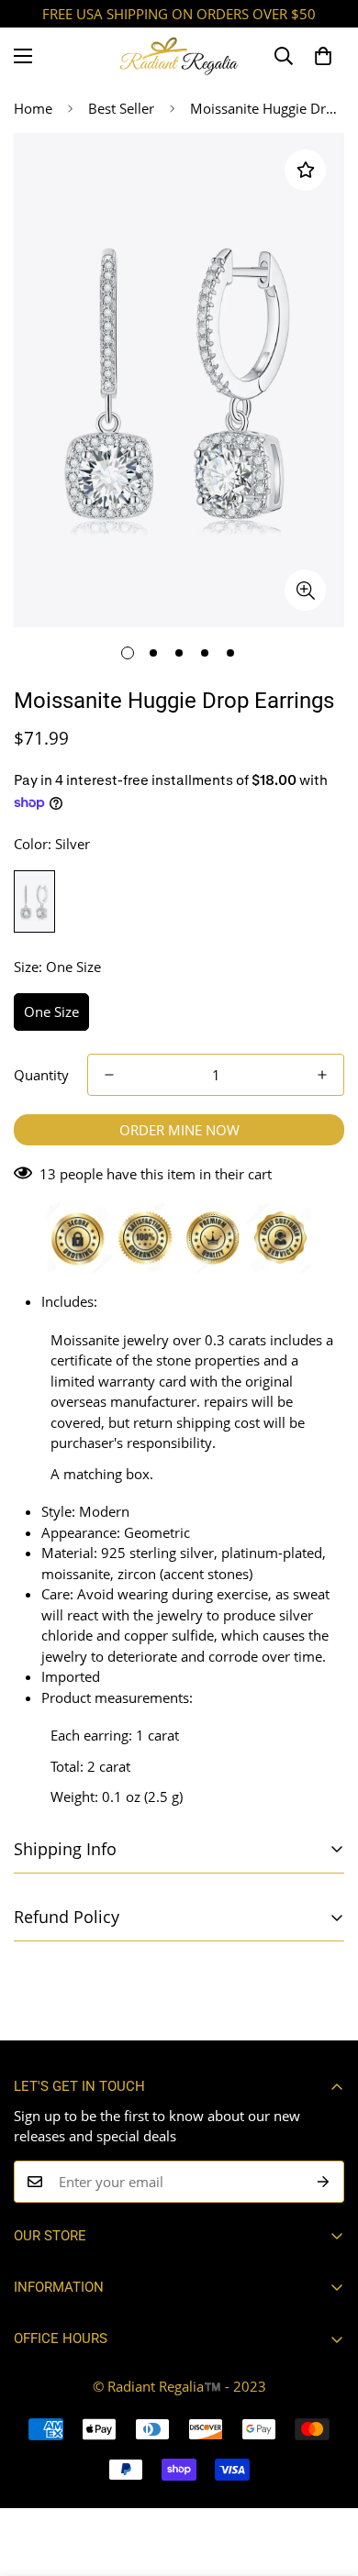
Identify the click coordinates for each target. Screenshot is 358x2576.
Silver (34, 901)
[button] (323, 56)
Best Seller (121, 108)
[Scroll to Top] (325, 2479)
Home (33, 108)
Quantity (41, 1075)
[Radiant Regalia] (179, 56)
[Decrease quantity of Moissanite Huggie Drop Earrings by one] (109, 1075)
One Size (51, 1012)
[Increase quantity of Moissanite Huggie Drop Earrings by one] (322, 1075)
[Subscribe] (324, 2182)
